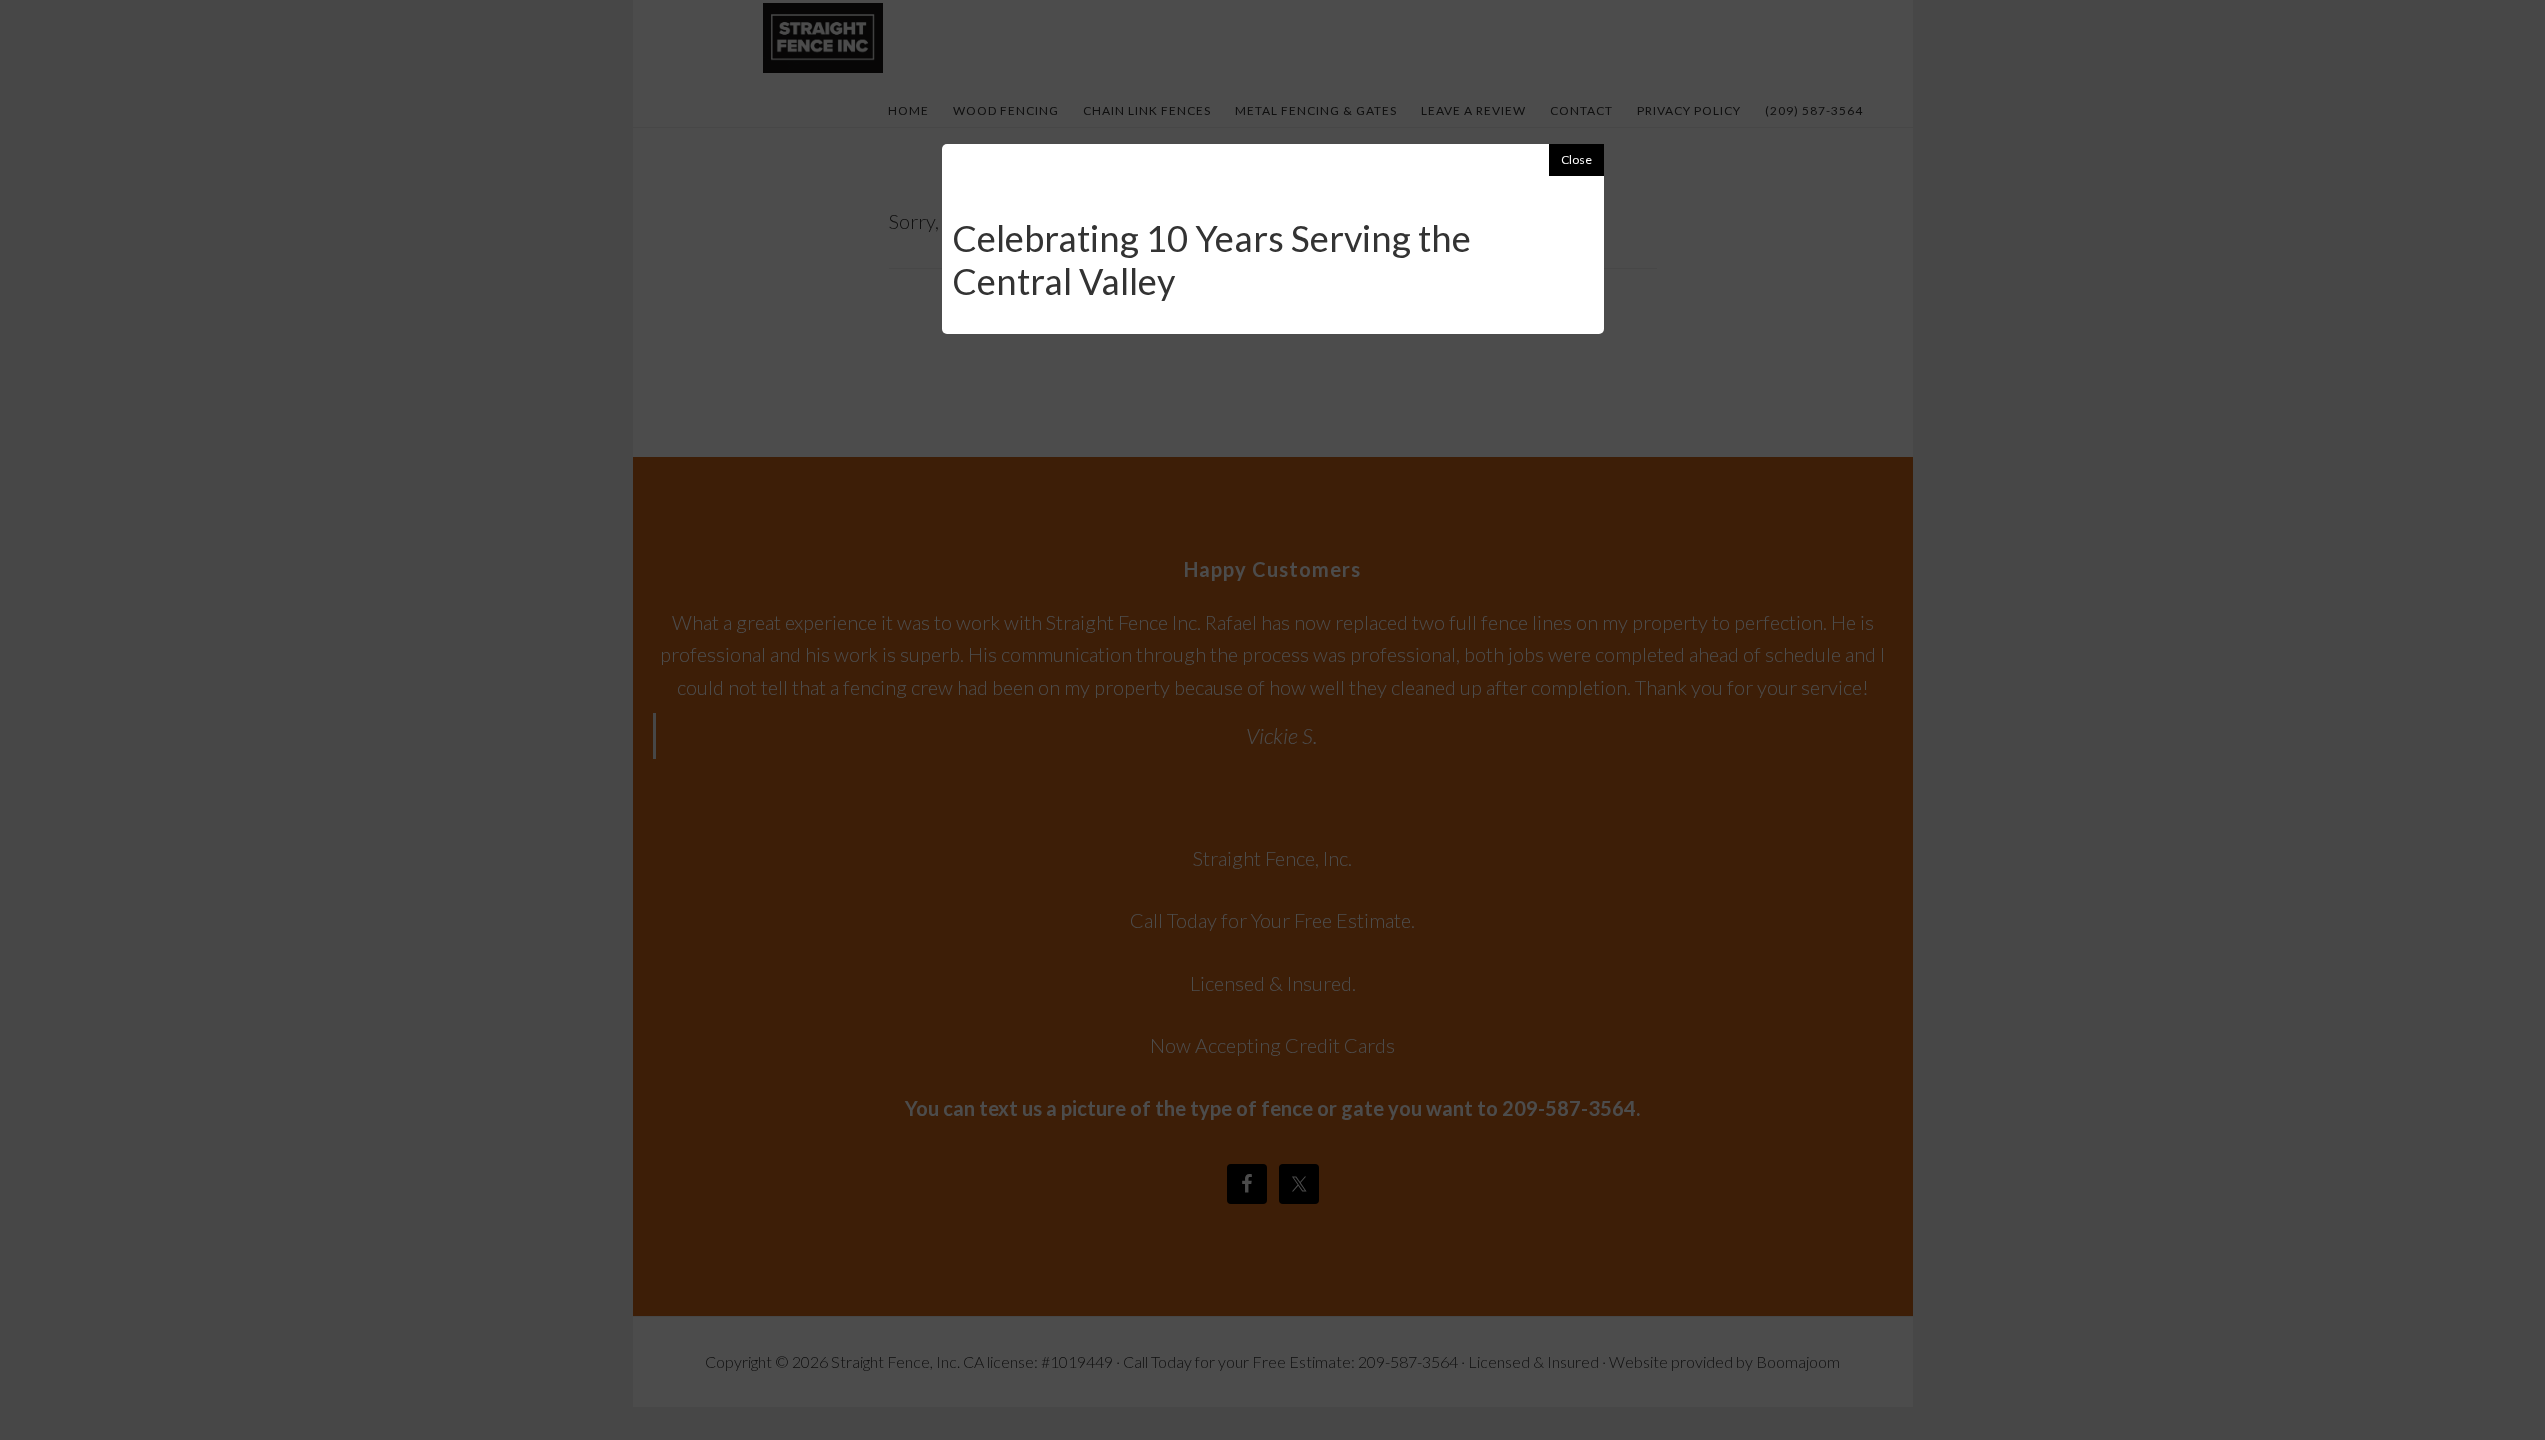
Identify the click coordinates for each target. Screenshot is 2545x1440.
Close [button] (1576, 159)
